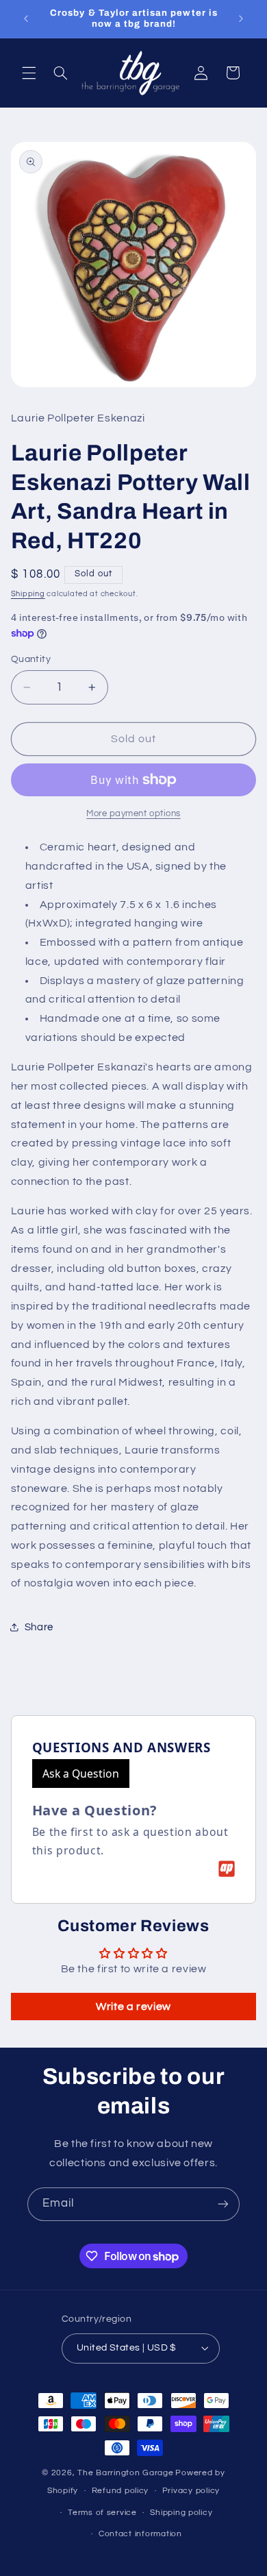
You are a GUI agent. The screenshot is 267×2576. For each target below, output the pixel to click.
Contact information (140, 2534)
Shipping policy (181, 2513)
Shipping (28, 594)
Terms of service (102, 2513)
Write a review (133, 2007)
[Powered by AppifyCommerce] (227, 1869)
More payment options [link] (133, 814)
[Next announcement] (241, 19)
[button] (29, 73)
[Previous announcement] (26, 19)
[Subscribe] (223, 2204)
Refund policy (120, 2491)
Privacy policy (191, 2491)
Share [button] (39, 1627)
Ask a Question (81, 1774)
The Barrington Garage (125, 2473)
